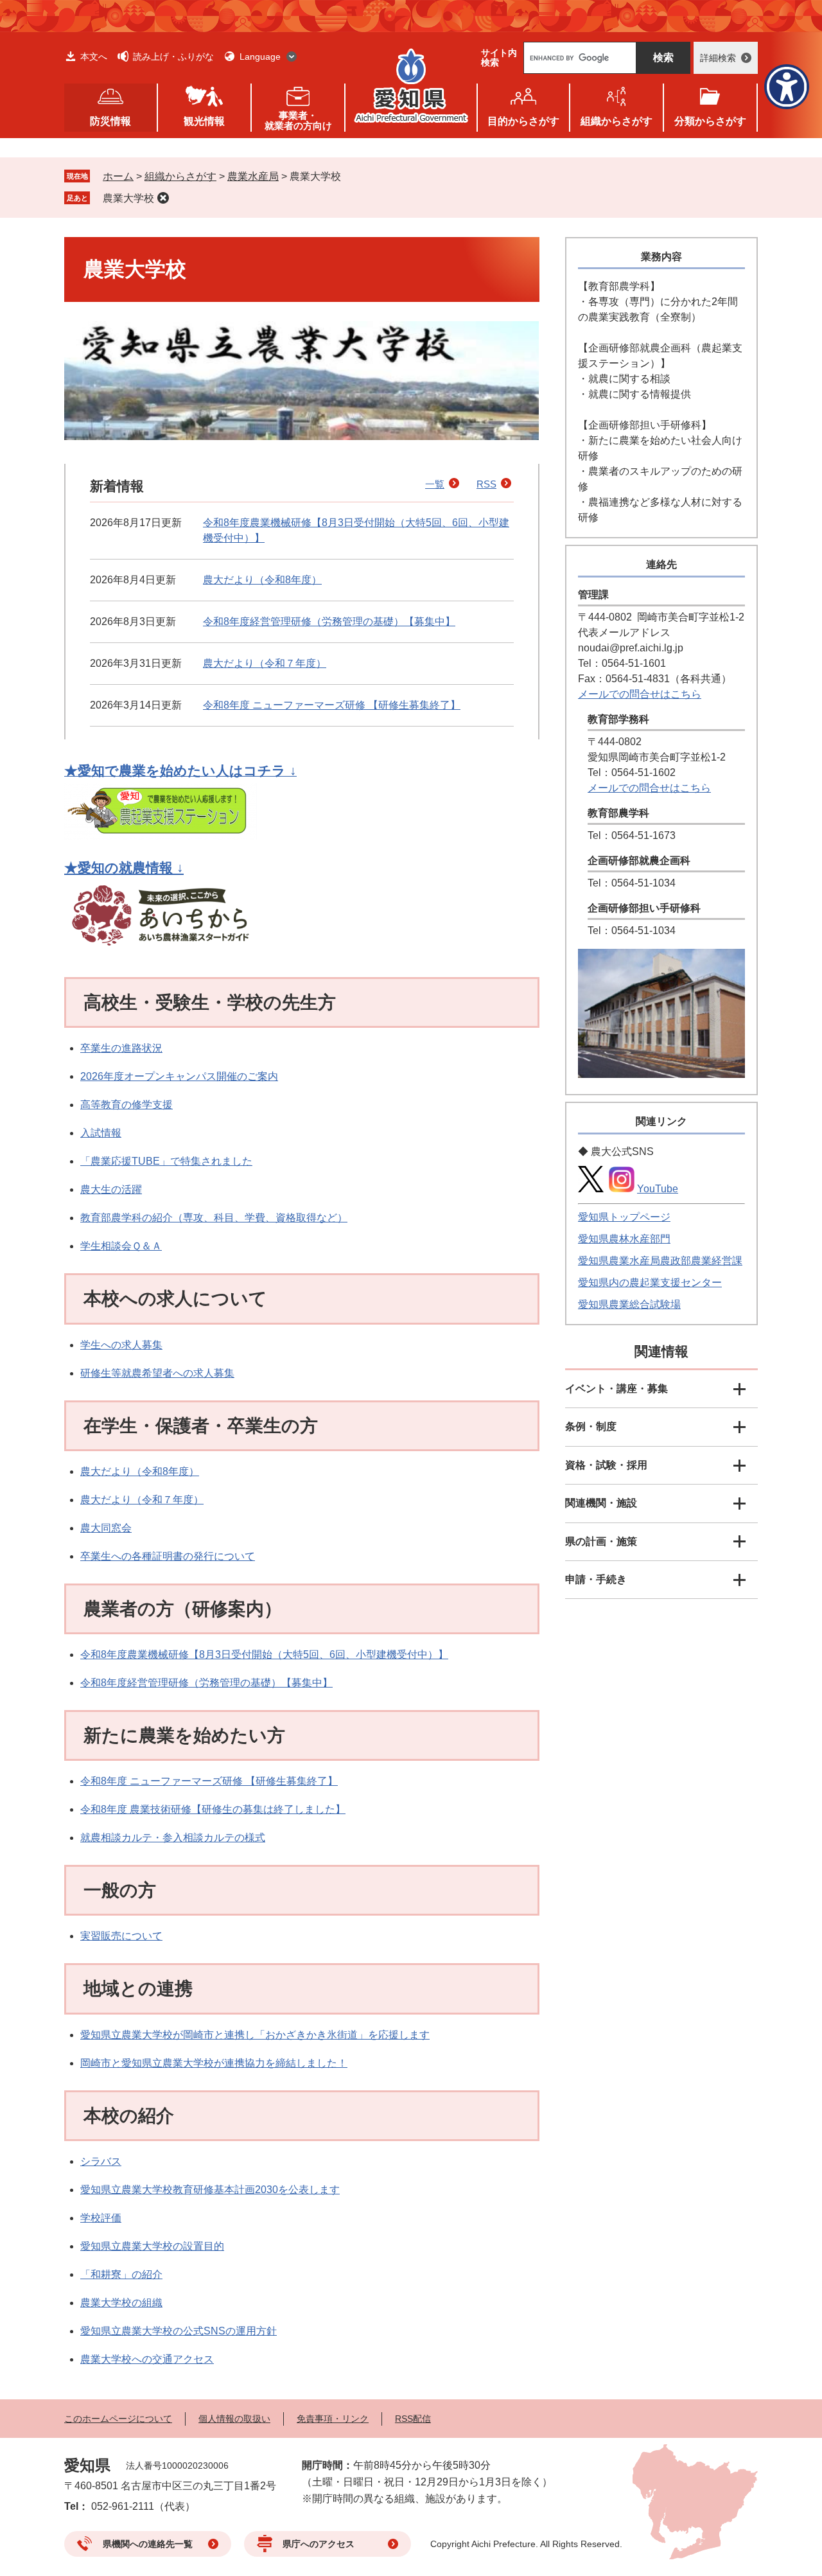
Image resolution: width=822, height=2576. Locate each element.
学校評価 (101, 2218)
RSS (486, 484)
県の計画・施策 (601, 1541)
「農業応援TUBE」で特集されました (166, 1161)
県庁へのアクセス (319, 2544)
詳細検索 (718, 58)
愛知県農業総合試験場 (629, 1304)
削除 (163, 198)
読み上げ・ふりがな (173, 57)
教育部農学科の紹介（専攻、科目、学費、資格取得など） (214, 1218)
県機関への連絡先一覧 (148, 2544)
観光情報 (204, 121)
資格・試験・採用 (606, 1465)
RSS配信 (413, 2419)
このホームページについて (118, 2419)
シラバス (101, 2161)
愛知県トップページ (624, 1217)
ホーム (118, 176)
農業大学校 (128, 198)
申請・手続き (596, 1579)
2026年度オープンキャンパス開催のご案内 (179, 1076)
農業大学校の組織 (121, 2303)
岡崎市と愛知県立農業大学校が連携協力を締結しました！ (214, 2063)
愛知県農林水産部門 (624, 1239)
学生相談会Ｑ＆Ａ (121, 1246)
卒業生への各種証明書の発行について (168, 1556)
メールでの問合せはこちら (640, 694)
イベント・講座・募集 (616, 1389)
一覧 (435, 484)
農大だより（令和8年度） (262, 580)
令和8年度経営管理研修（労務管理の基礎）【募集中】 (329, 622)
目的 (523, 121)
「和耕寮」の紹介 (121, 2274)
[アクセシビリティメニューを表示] (787, 87)
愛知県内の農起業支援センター (650, 1283)
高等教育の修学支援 (127, 1105)
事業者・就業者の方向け (298, 120)
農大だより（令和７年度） (265, 663)
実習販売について (121, 1936)
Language (260, 57)
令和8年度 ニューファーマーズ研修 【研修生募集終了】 (332, 705)
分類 (710, 121)
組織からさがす (180, 176)
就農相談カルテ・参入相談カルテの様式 (173, 1838)
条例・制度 (591, 1426)
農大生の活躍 (111, 1189)
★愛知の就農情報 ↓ (124, 868)
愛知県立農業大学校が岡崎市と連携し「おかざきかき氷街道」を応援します (255, 2035)
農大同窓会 (106, 1528)
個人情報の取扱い (234, 2419)
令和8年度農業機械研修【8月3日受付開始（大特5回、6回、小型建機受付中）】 (264, 1654)
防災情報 (110, 121)
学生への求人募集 (121, 1345)
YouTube (658, 1189)
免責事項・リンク (333, 2419)
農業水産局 (253, 176)
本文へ (94, 57)
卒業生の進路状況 (121, 1048)
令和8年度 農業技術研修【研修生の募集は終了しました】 (213, 1809)
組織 (616, 121)
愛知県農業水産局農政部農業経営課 (660, 1261)
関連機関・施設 (601, 1503)
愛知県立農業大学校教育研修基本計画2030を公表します (210, 2190)
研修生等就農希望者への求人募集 (157, 1373)
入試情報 (101, 1133)
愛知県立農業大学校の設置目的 (152, 2246)
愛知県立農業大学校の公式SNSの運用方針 (179, 2331)
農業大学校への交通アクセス (147, 2359)
